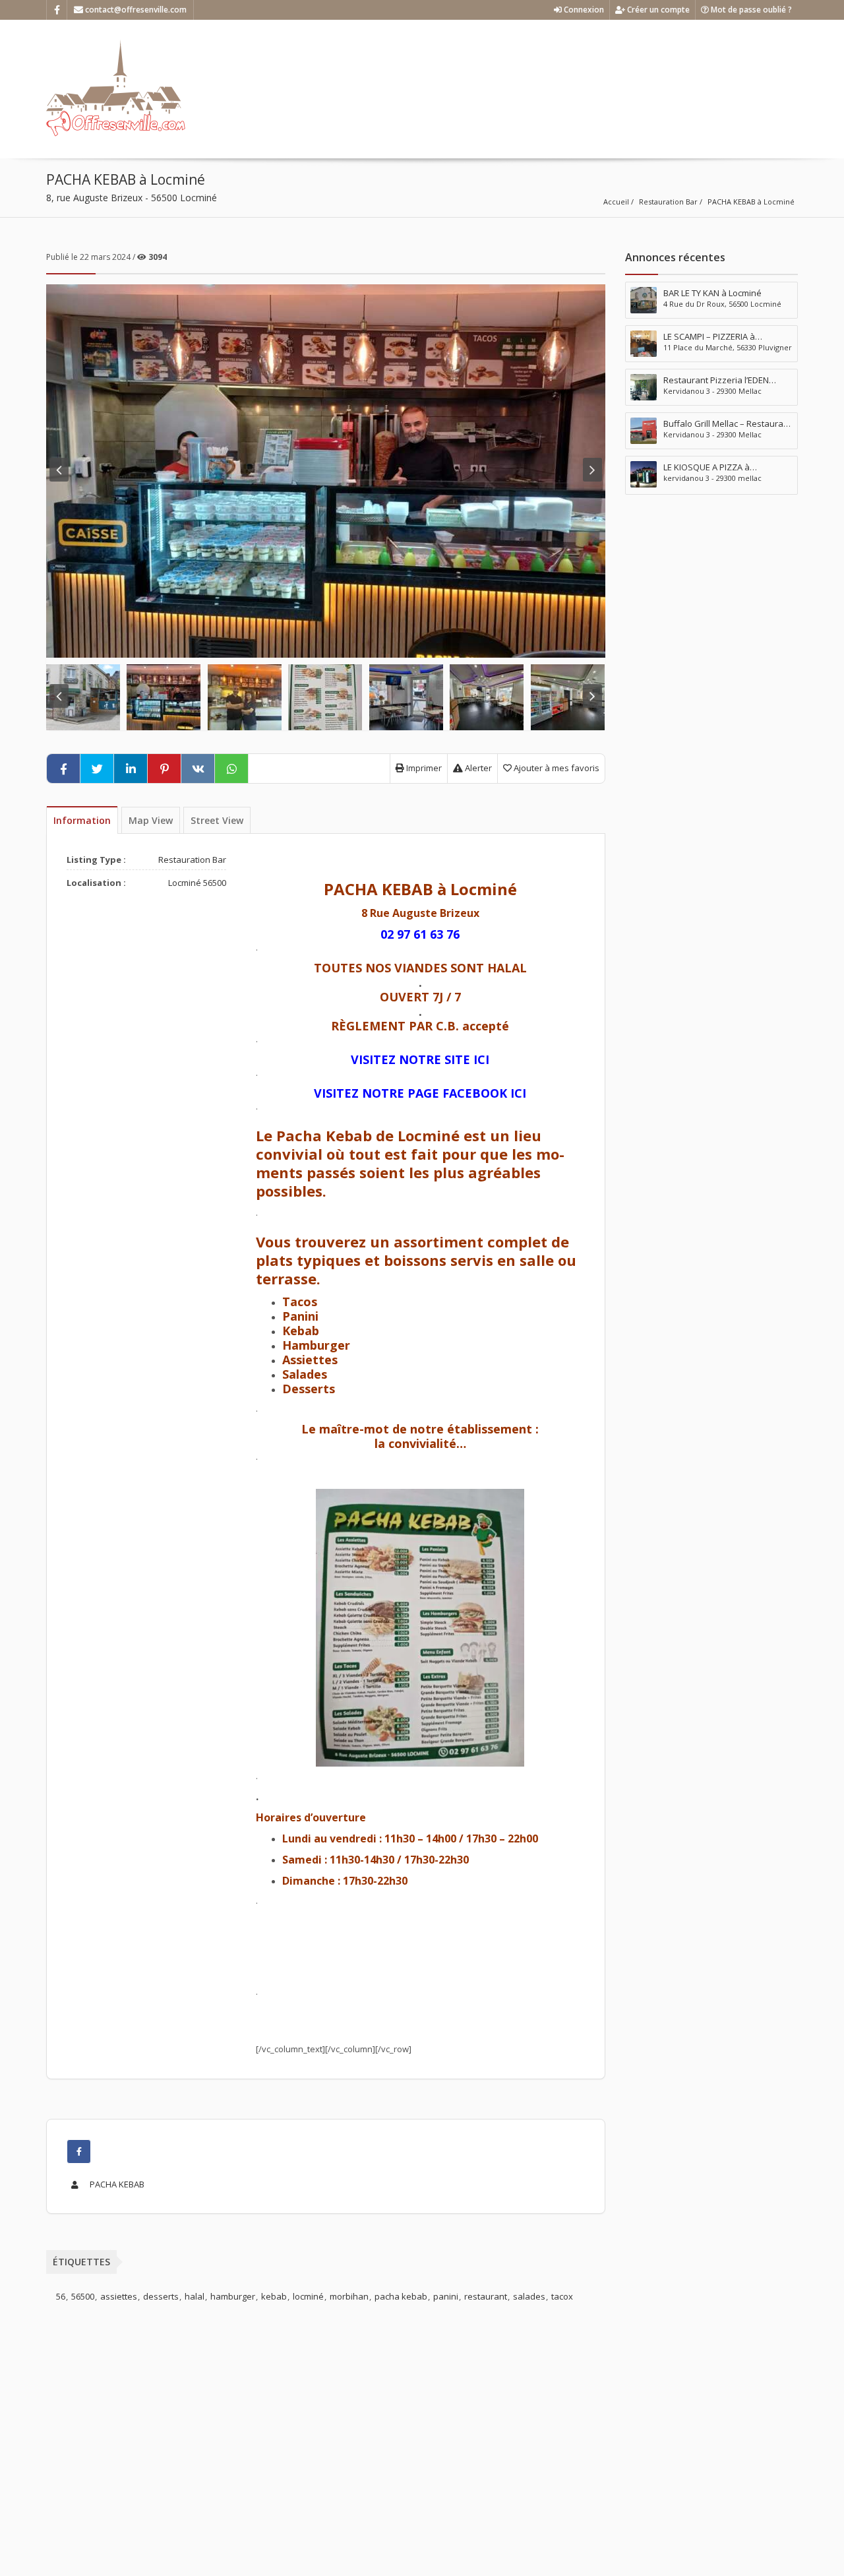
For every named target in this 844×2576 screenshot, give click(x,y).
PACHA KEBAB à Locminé (751, 202)
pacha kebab (401, 2296)
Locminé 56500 (197, 883)
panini (446, 2296)
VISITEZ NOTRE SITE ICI (420, 1059)
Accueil (616, 202)
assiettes (119, 2296)
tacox (562, 2296)
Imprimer (423, 768)
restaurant (486, 2296)
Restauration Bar (668, 202)
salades (529, 2296)
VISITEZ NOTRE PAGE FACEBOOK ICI (420, 1093)
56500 (83, 2296)
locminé (308, 2296)
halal (195, 2296)
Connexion (583, 10)
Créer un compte (657, 10)
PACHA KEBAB (116, 2184)
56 (61, 2296)
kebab (274, 2296)
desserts (161, 2296)
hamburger (233, 2296)
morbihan (349, 2296)
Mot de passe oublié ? (750, 10)
